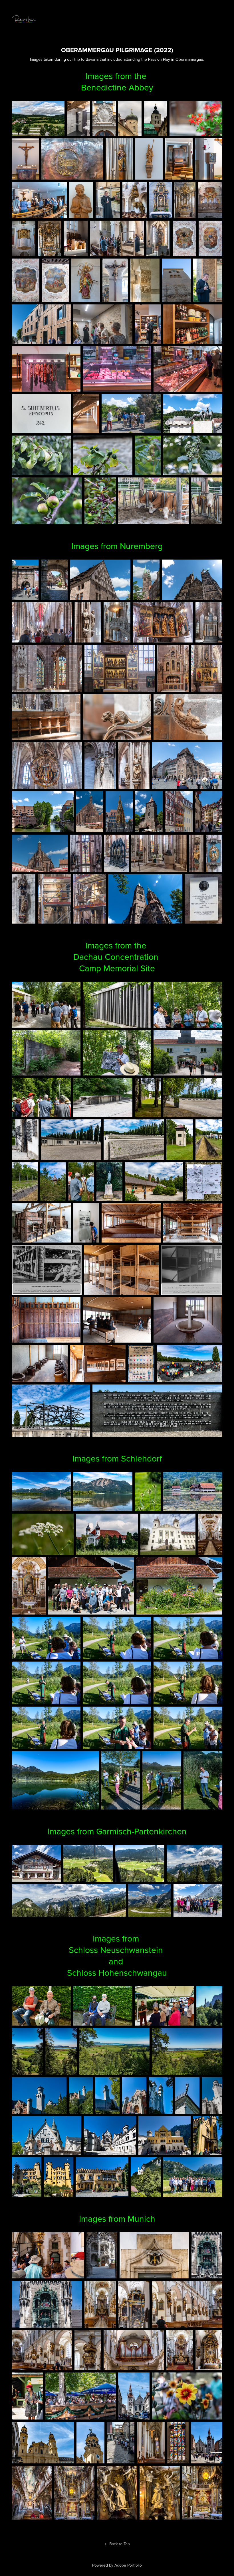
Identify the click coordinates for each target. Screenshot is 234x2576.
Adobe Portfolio (128, 2565)
